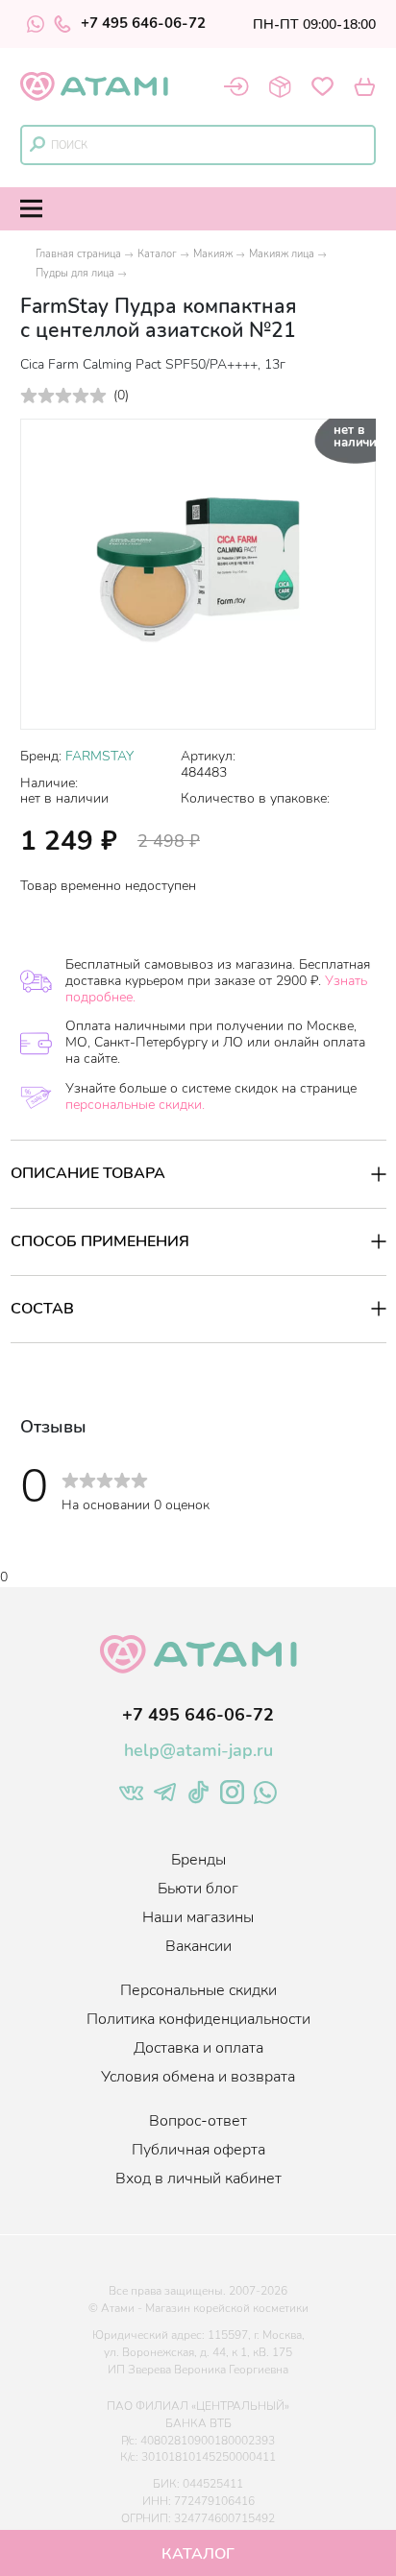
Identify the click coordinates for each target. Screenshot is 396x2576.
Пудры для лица (75, 273)
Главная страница (78, 254)
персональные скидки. (135, 1105)
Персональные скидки (198, 1990)
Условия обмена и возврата (198, 2077)
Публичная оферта (198, 2150)
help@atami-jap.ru (198, 1750)
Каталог (157, 254)
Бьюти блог (198, 1889)
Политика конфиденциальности (198, 2019)
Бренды (198, 1860)
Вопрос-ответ (198, 2121)
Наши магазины (198, 1917)
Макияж (213, 254)
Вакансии (198, 1946)
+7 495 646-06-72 (143, 24)
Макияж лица (282, 254)
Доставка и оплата (198, 2048)
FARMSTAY (99, 756)
